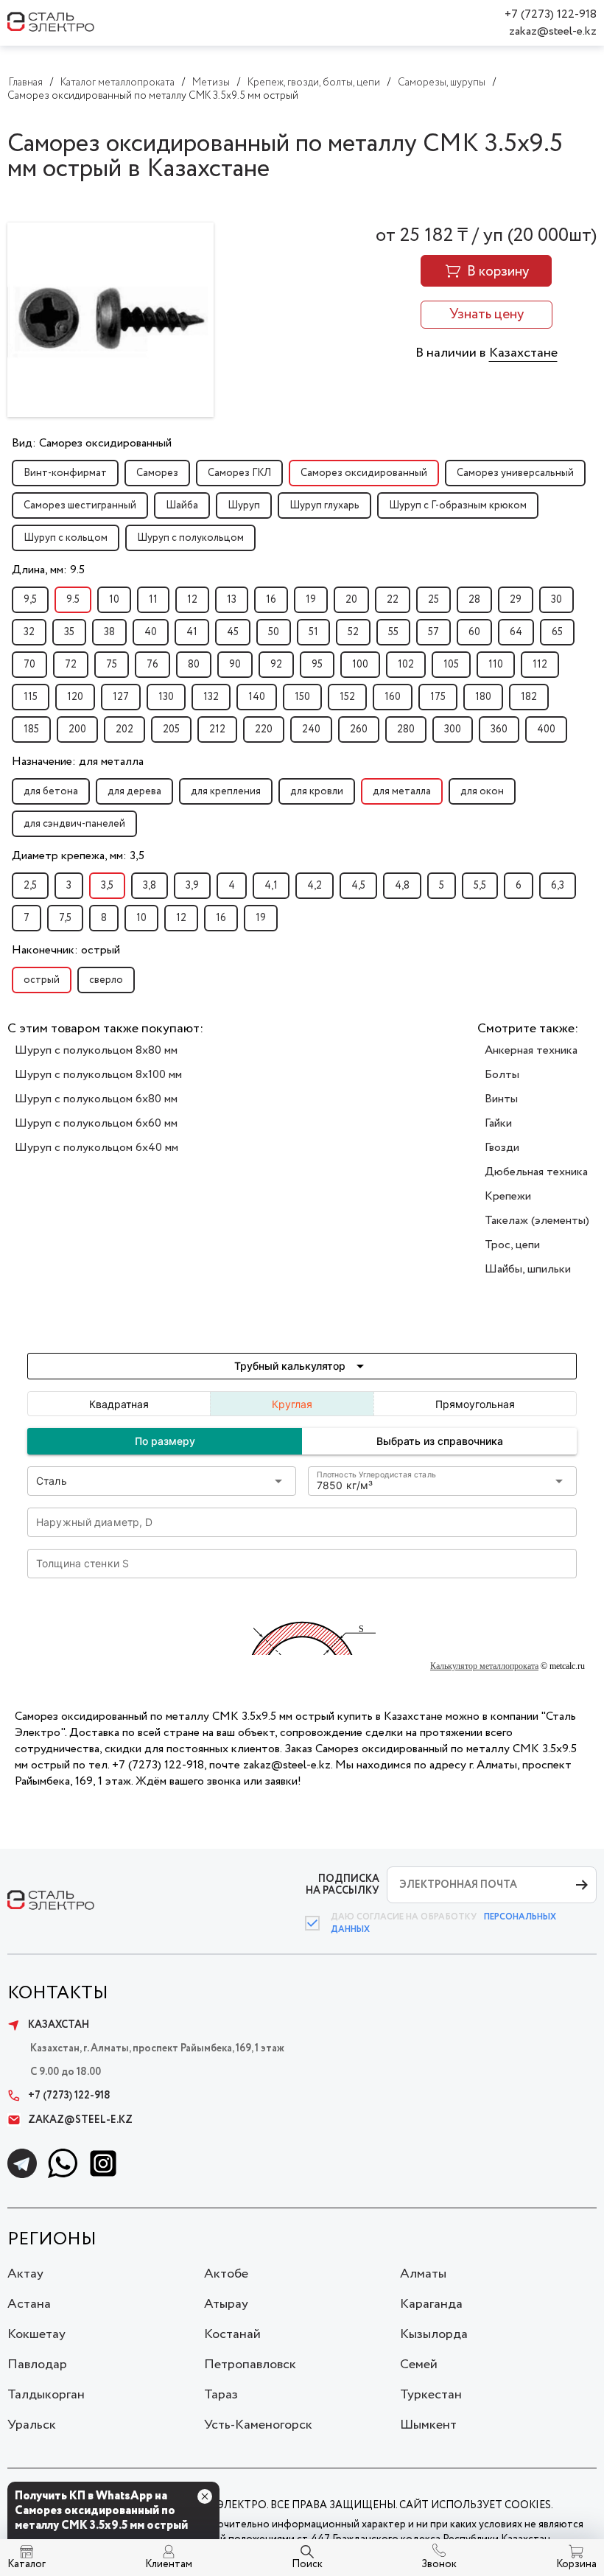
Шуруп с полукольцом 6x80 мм (96, 1099)
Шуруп (244, 505)
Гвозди (502, 1148)
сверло (106, 980)
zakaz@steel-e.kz (553, 31)
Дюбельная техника (536, 1172)
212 (217, 729)
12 (192, 600)
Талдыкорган (46, 2395)
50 (274, 632)
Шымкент (428, 2425)
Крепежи (508, 1196)
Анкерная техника (531, 1050)
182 (529, 697)
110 (496, 665)
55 (393, 632)
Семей (419, 2365)
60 (474, 632)
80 (194, 665)
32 (29, 632)
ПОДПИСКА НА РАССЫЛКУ (343, 1884)
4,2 (315, 886)
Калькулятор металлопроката (484, 1666)
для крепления (226, 791)
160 (393, 697)
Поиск (307, 2564)
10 (114, 600)
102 (406, 665)
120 (75, 697)
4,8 (402, 886)
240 (311, 729)
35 (69, 632)
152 (347, 697)
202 (124, 729)
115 (31, 697)
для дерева (134, 791)
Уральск (32, 2425)
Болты (502, 1075)
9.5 (73, 600)
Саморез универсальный (515, 473)
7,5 (65, 918)
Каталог (27, 2564)
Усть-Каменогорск (258, 2425)
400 (546, 729)
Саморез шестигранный (80, 505)
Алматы (423, 2274)
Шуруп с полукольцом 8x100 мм (98, 1075)
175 (438, 697)
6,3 (558, 886)
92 (276, 665)
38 (109, 632)
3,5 (107, 886)
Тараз (221, 2395)
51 (313, 632)
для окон (482, 791)
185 (31, 729)
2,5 (30, 886)
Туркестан (431, 2395)
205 (171, 729)
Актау (25, 2274)
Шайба (182, 505)
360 (499, 729)
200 (77, 729)
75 (112, 665)
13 (232, 600)
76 (152, 665)
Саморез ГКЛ (239, 473)
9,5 (30, 600)
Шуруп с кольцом (66, 538)
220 (264, 729)
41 (192, 632)
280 (406, 729)
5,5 (480, 886)
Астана (29, 2304)
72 (71, 665)
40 (151, 632)
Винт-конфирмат (65, 473)
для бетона (51, 791)
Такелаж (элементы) (537, 1221)
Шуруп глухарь (324, 505)
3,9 (192, 886)
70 (29, 665)
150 (302, 697)
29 (516, 600)
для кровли (317, 791)
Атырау (226, 2304)
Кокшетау (36, 2334)
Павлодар (37, 2365)
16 (271, 600)
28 (474, 600)
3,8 (150, 886)
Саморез (157, 473)
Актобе (226, 2274)
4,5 (358, 886)
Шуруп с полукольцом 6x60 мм (96, 1123)
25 (433, 600)
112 (540, 665)
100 (360, 665)
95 (317, 665)
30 (556, 600)
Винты (501, 1099)
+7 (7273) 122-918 (551, 14)
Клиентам (169, 2564)
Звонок (439, 2564)
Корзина (576, 2564)
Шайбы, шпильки (528, 1269)
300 (453, 729)
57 (433, 632)
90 (235, 665)
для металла (402, 791)
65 (557, 632)
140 (257, 697)
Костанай (232, 2334)
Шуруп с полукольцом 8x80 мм (96, 1050)
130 (166, 697)
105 (451, 665)
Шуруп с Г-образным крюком (458, 505)
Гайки (498, 1123)
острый (42, 980)
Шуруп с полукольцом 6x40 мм (96, 1148)
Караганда (431, 2304)
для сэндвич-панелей (74, 824)
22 (393, 600)
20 (351, 600)
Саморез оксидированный (364, 473)
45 (233, 632)
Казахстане (523, 353)
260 (359, 729)
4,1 (271, 886)
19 (311, 600)
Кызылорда (434, 2334)
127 (121, 697)
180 (483, 697)
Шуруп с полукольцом (190, 538)
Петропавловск (250, 2365)
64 (516, 632)
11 (153, 600)
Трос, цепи (512, 1245)
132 (211, 697)
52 (353, 632)
